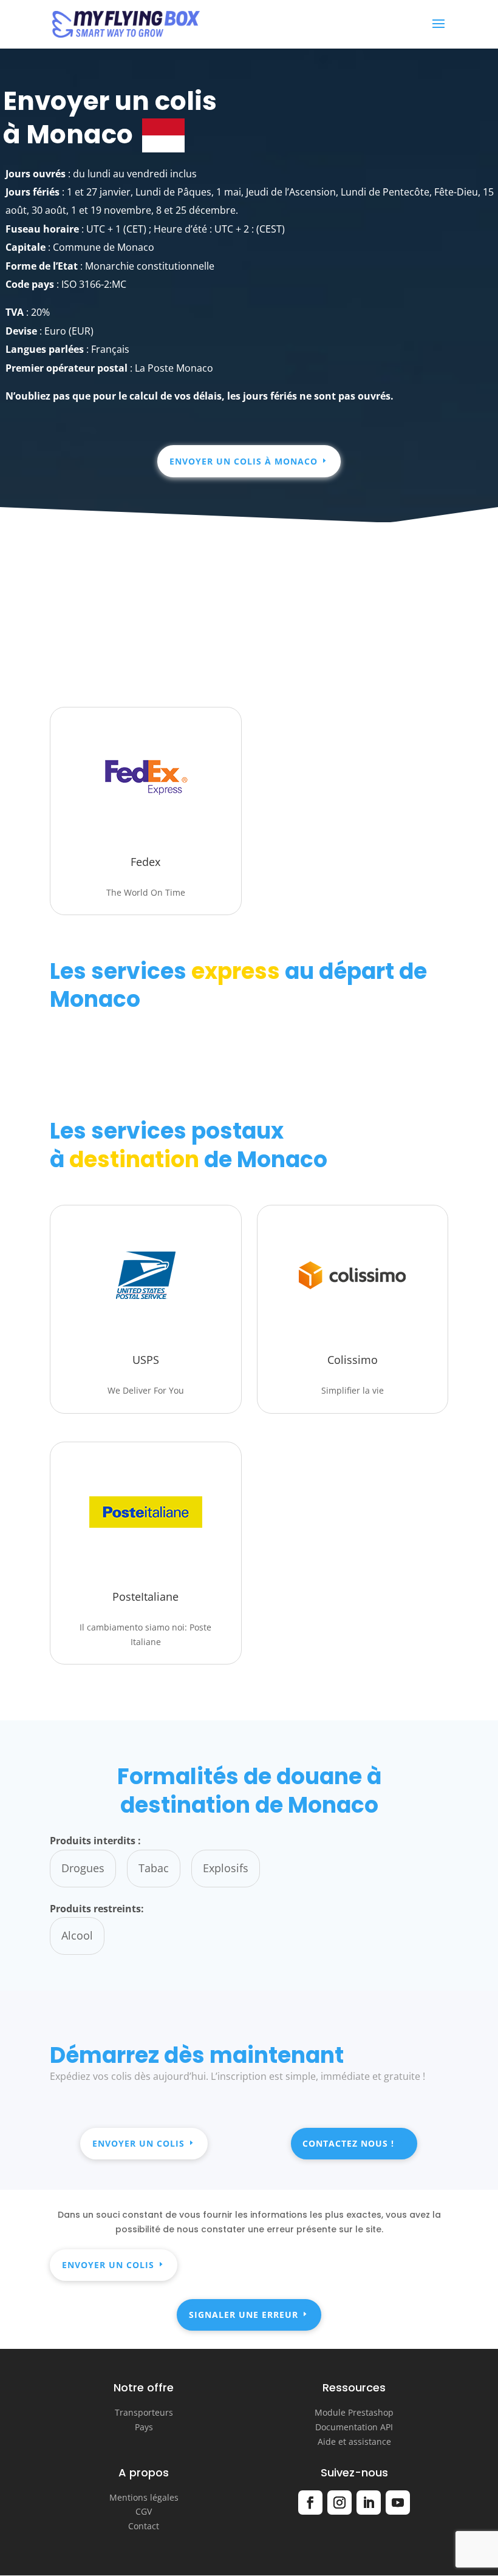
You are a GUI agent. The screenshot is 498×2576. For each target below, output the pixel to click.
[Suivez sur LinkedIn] (369, 2503)
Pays (144, 2427)
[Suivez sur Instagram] (339, 2503)
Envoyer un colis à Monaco (244, 461)
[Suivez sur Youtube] (398, 2503)
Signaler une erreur (244, 2315)
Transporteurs (144, 2412)
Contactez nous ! (348, 2143)
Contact (144, 2526)
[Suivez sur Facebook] (310, 2503)
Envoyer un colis (138, 2143)
